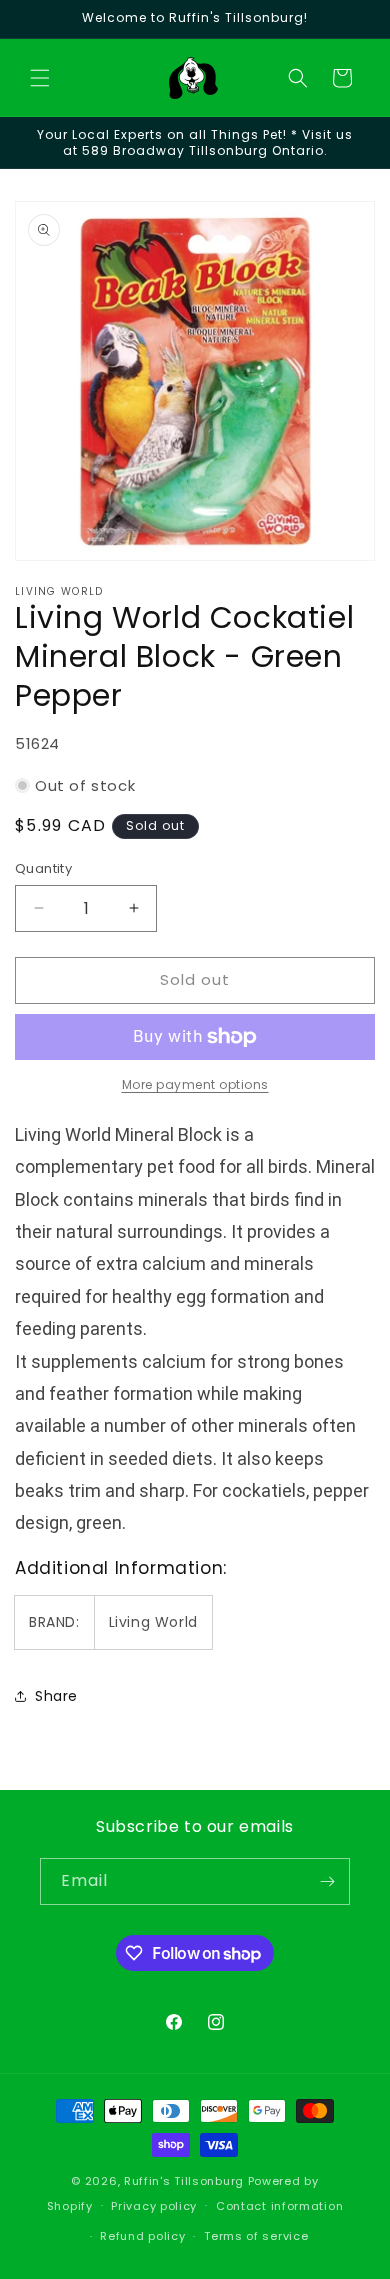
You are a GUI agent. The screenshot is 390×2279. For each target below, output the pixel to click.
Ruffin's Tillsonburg (184, 2181)
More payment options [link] (195, 1084)
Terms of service (256, 2236)
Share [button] (56, 1696)
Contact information (279, 2206)
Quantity (43, 868)
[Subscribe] (327, 1881)
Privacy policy (154, 2206)
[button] (40, 78)
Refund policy (142, 2236)
